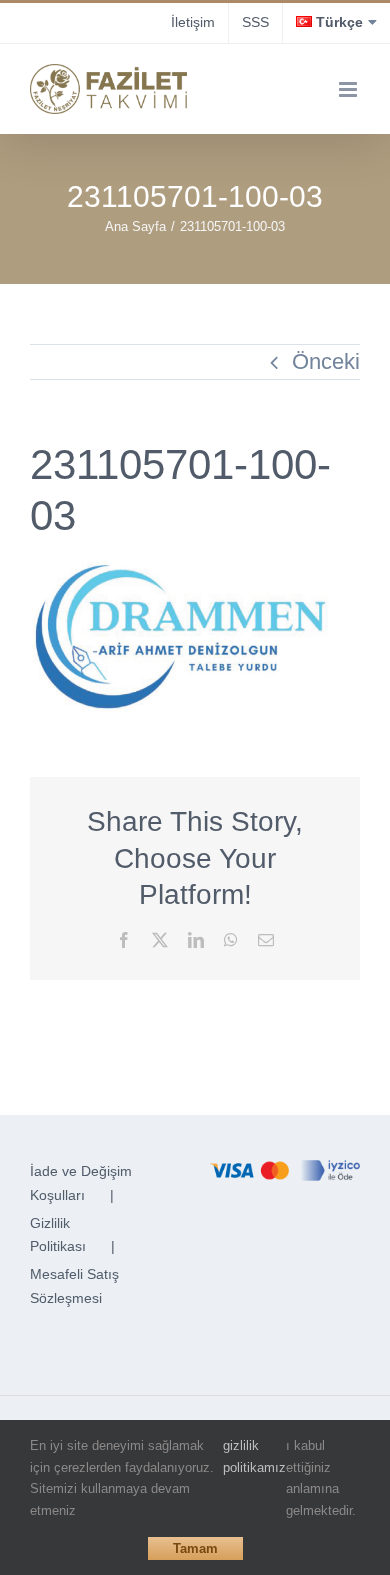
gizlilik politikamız (254, 1456)
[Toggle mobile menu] (349, 89)
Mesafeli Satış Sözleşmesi (74, 1286)
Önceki (326, 361)
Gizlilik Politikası (58, 1235)
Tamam (195, 1548)
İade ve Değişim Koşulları (81, 1183)
